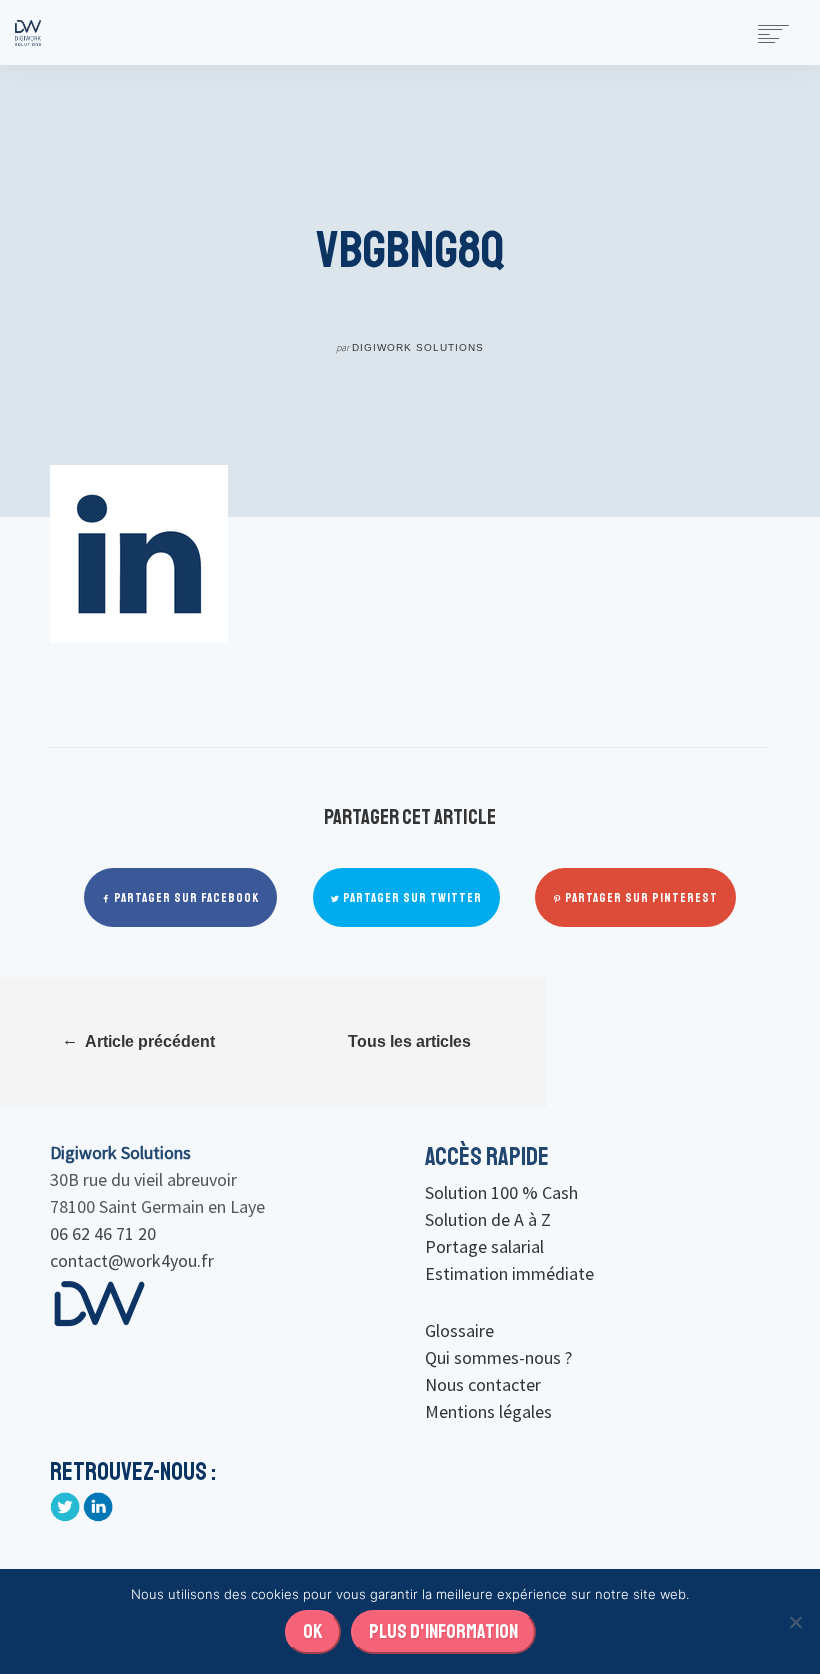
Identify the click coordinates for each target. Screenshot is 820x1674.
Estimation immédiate (509, 1273)
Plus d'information (443, 1631)
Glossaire (459, 1330)
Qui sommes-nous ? (498, 1357)
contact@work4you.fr (132, 1260)
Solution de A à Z (488, 1219)
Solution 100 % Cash (501, 1192)
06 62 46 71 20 (103, 1233)
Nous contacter (483, 1384)
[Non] (795, 1622)
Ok (313, 1631)
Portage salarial (484, 1246)
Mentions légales (488, 1411)
